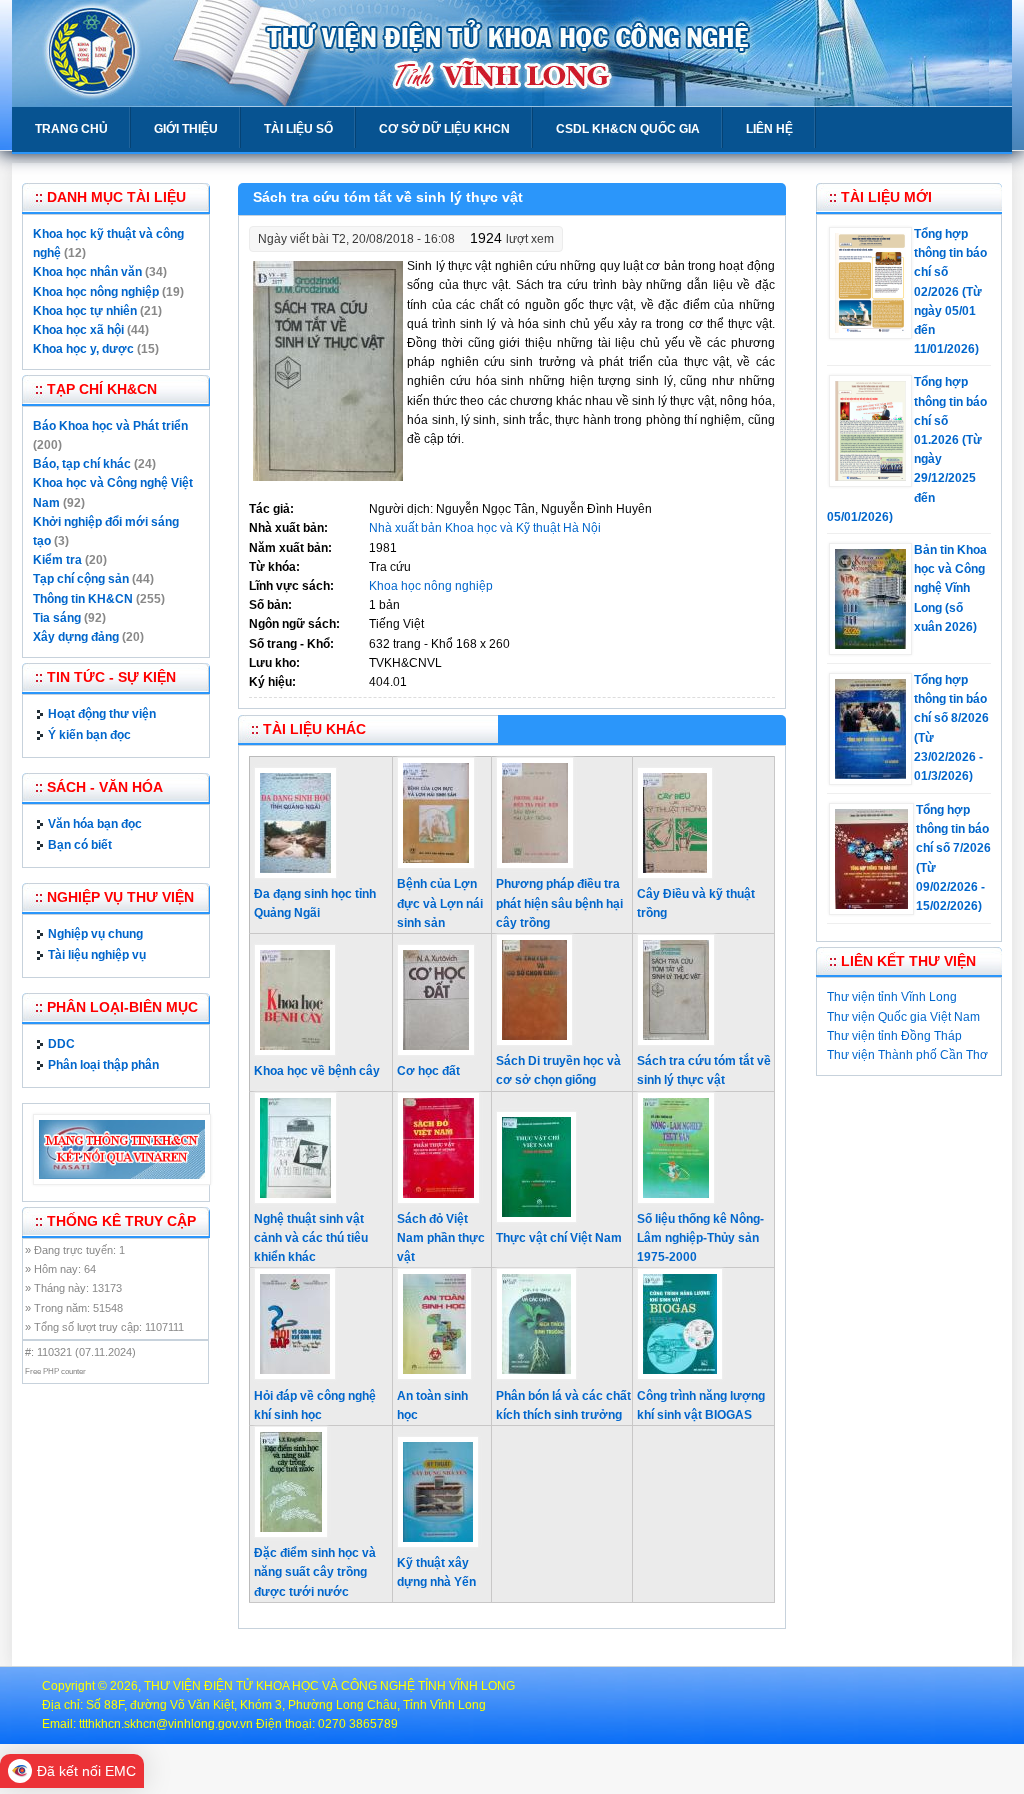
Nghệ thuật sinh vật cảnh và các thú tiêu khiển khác (311, 1238)
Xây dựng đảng (76, 637)
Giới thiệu (186, 129)
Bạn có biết (80, 845)
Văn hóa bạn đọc (95, 824)
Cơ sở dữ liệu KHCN (444, 129)
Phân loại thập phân (103, 1065)
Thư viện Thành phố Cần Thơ (907, 1055)
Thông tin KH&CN (83, 599)
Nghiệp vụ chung (95, 934)
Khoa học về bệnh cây (317, 1071)
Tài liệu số (298, 129)
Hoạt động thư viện (102, 714)
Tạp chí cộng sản (81, 579)
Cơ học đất (428, 1071)
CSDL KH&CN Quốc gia (628, 129)
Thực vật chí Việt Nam (559, 1238)
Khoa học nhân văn (87, 272)
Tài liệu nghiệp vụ (97, 955)
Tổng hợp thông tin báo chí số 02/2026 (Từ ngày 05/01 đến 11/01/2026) (950, 291)
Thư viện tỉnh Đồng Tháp (894, 1036)
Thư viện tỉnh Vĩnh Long (892, 997)
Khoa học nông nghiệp (431, 586)
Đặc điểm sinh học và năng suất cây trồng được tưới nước (315, 1572)
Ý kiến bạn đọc (89, 735)
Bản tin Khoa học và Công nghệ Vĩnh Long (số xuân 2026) (950, 588)
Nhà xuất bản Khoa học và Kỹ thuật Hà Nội (485, 528)
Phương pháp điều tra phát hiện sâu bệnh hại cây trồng (559, 903)
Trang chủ (71, 129)
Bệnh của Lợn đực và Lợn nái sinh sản (440, 903)
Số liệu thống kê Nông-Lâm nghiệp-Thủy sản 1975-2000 (700, 1238)
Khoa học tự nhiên (85, 311)
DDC (61, 1044)
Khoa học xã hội (78, 330)
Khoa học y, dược (83, 349)
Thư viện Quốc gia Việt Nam (903, 1017)
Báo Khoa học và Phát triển (110, 426)
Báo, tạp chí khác (82, 464)
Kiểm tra (57, 560)
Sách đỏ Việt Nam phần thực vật (441, 1238)
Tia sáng (57, 618)
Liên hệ (769, 129)
